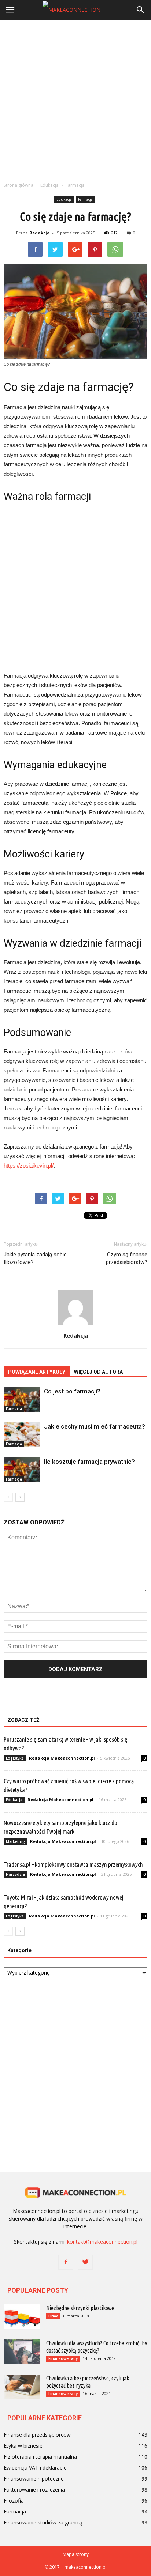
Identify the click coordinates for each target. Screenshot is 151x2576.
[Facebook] (66, 2262)
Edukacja (64, 199)
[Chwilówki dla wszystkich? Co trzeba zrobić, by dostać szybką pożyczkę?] (22, 2352)
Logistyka (15, 1758)
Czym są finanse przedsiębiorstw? (127, 1258)
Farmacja (85, 199)
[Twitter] (85, 2262)
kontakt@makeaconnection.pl (102, 2242)
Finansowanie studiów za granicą (43, 2522)
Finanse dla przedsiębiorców (37, 2435)
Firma (53, 2316)
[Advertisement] (75, 99)
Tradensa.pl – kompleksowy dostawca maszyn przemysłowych (73, 1864)
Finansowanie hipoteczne (34, 2479)
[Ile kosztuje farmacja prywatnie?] (22, 1470)
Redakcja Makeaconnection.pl (62, 1758)
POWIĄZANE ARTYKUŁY (37, 1372)
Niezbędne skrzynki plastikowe (80, 2308)
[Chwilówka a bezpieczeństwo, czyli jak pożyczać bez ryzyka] (22, 2387)
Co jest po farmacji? (72, 1391)
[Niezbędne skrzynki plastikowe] (22, 2317)
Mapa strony (76, 2554)
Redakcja (40, 233)
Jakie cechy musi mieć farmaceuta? (95, 1426)
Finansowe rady (63, 2358)
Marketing (15, 1841)
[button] (141, 10)
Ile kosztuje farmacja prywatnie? (89, 1462)
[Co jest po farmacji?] (22, 1400)
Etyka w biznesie (23, 2446)
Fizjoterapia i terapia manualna (40, 2457)
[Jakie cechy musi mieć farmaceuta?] (22, 1435)
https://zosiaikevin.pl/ (29, 1166)
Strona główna (19, 185)
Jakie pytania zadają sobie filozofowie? (35, 1258)
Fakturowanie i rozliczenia (34, 2490)
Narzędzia (15, 1874)
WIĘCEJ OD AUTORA (98, 1372)
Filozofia (14, 2500)
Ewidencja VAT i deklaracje (35, 2468)
